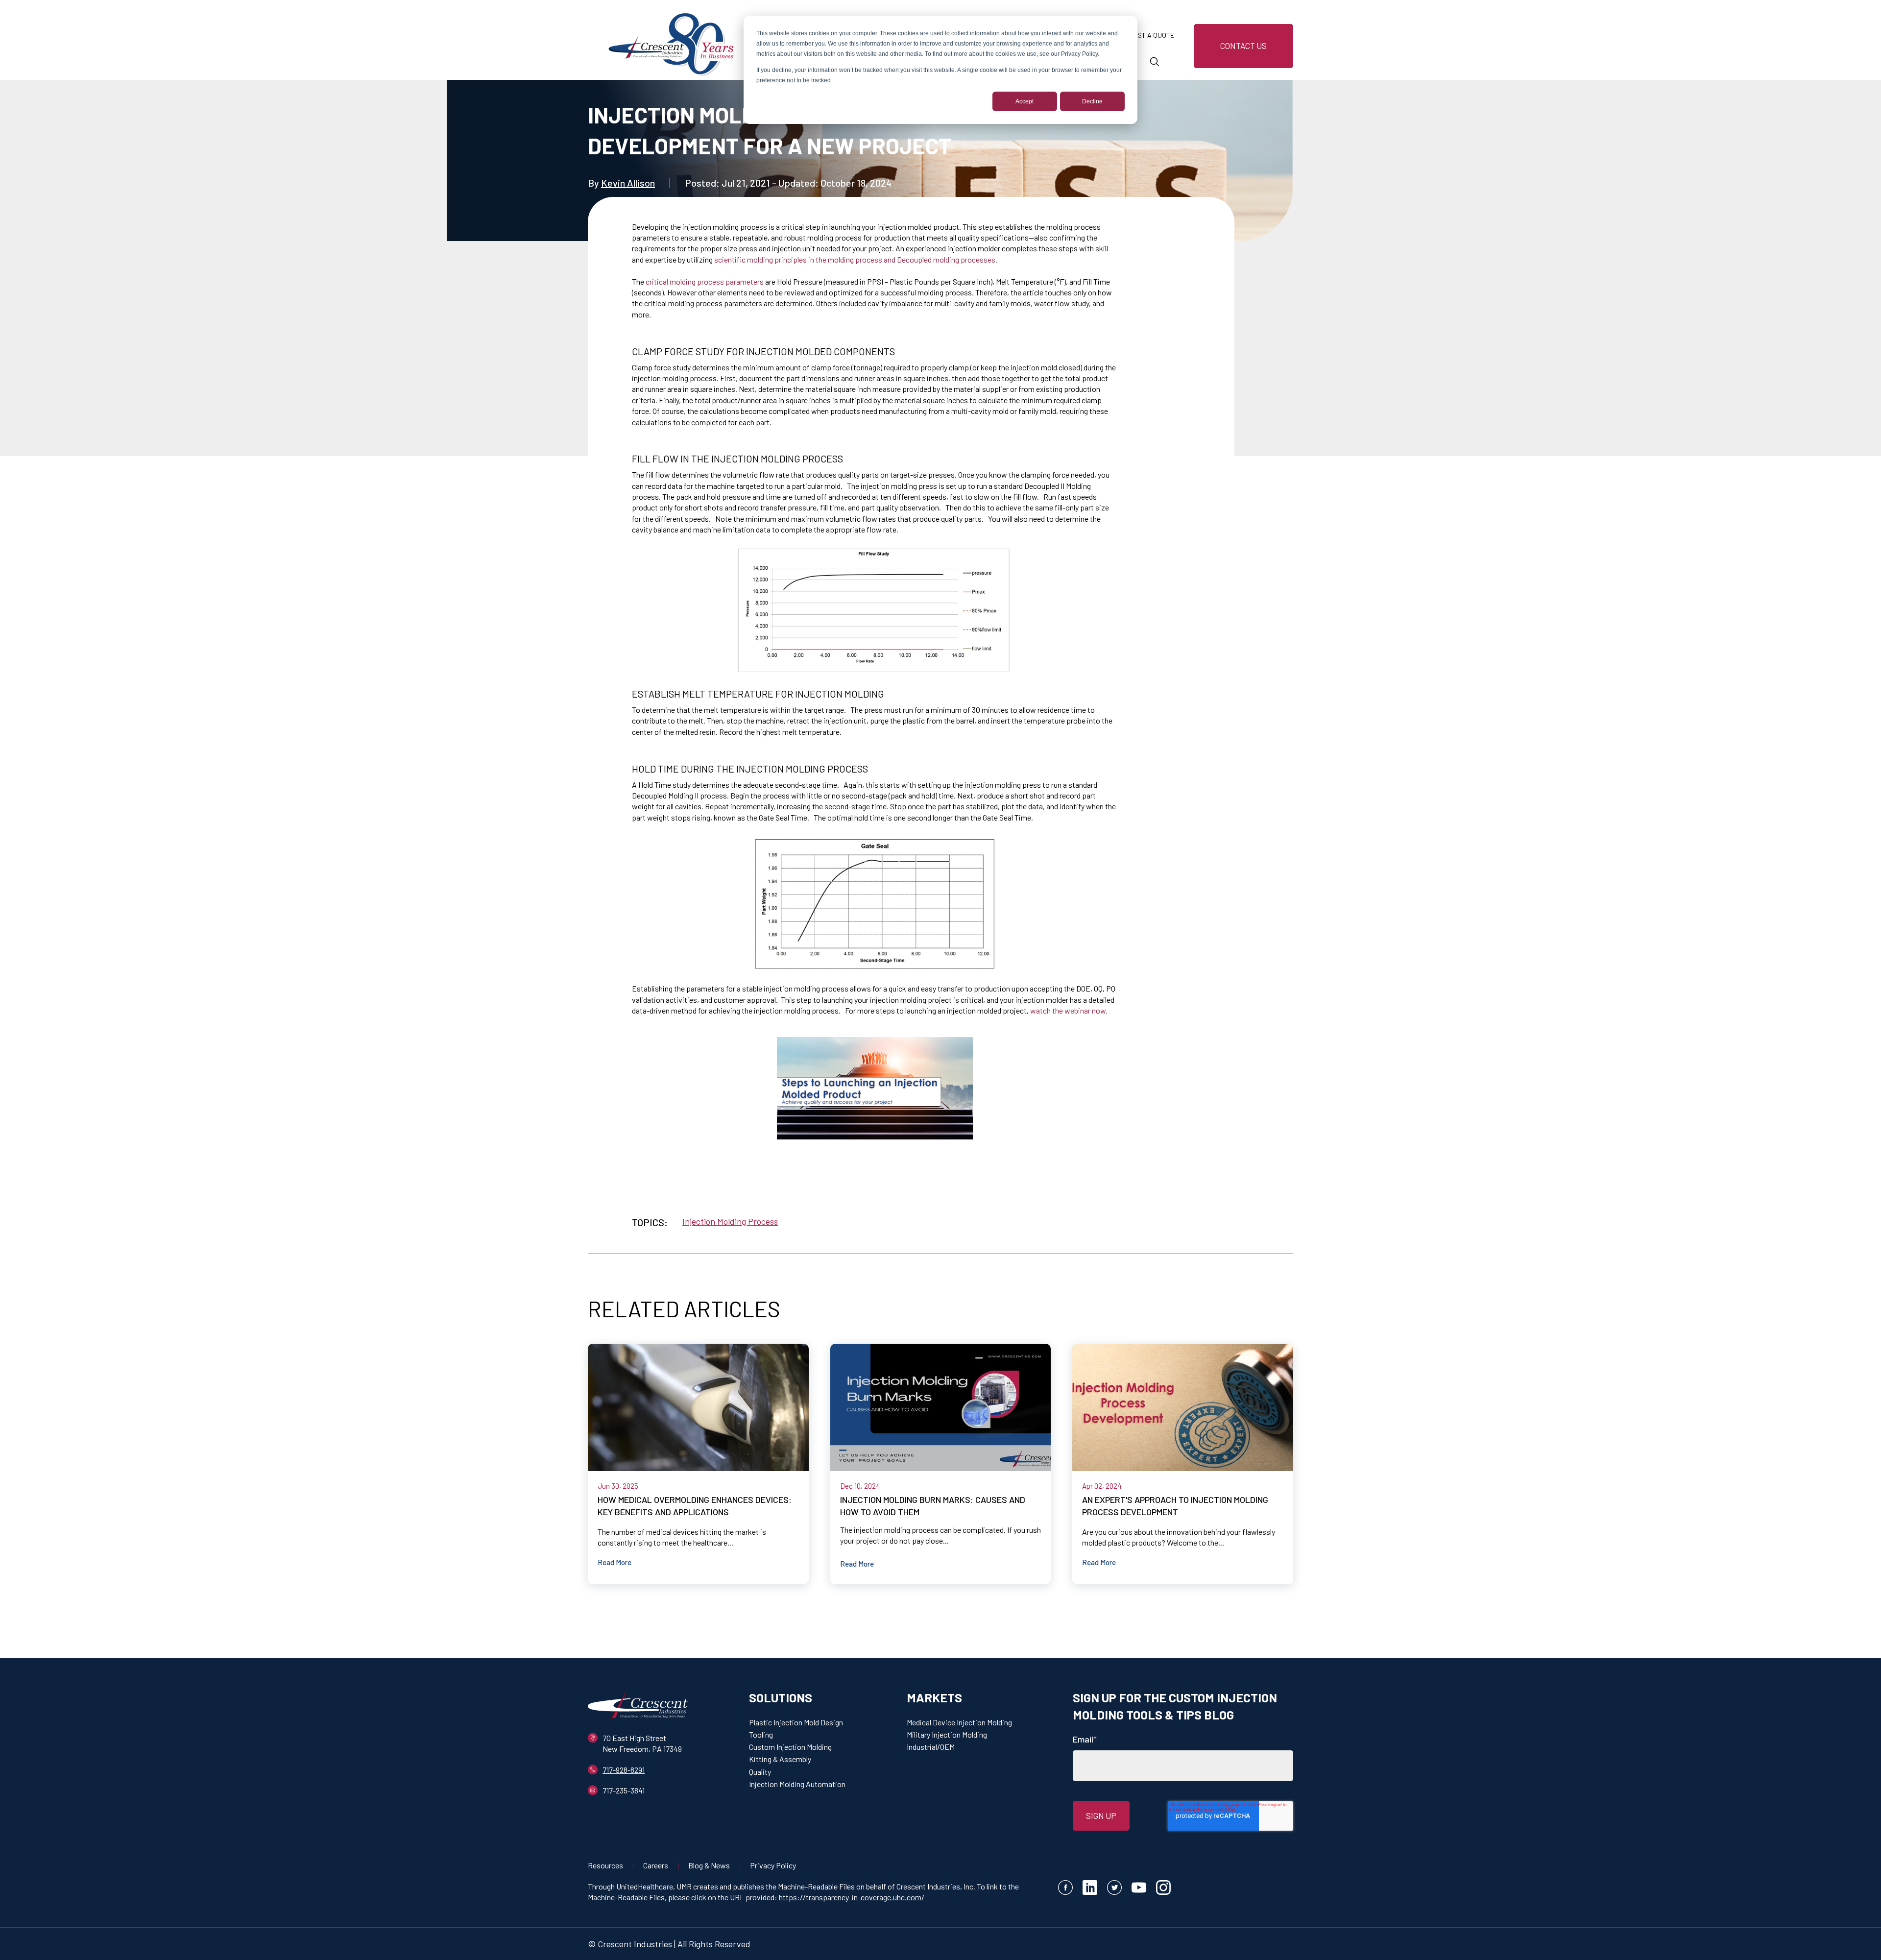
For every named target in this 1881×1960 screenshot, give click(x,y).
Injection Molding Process (730, 1221)
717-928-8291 (624, 1770)
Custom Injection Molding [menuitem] (790, 1747)
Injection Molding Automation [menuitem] (797, 1784)
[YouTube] (1139, 1889)
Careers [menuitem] (656, 1865)
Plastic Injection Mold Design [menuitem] (796, 1722)
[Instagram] (1163, 1889)
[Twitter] (1114, 1889)
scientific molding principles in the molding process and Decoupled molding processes (855, 259)
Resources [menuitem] (605, 1865)
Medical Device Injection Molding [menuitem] (959, 1722)
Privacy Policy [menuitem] (773, 1865)
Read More (615, 1562)
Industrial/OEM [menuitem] (931, 1747)
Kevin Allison (628, 183)
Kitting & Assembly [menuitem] (780, 1759)
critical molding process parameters (705, 281)
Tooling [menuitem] (761, 1734)
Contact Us (1243, 46)
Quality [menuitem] (760, 1772)
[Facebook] (1065, 1889)
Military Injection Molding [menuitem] (947, 1734)
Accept (1025, 101)
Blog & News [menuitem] (709, 1865)
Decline (1092, 101)
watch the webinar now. (1069, 1010)
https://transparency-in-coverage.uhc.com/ (852, 1897)
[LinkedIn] (1090, 1889)
